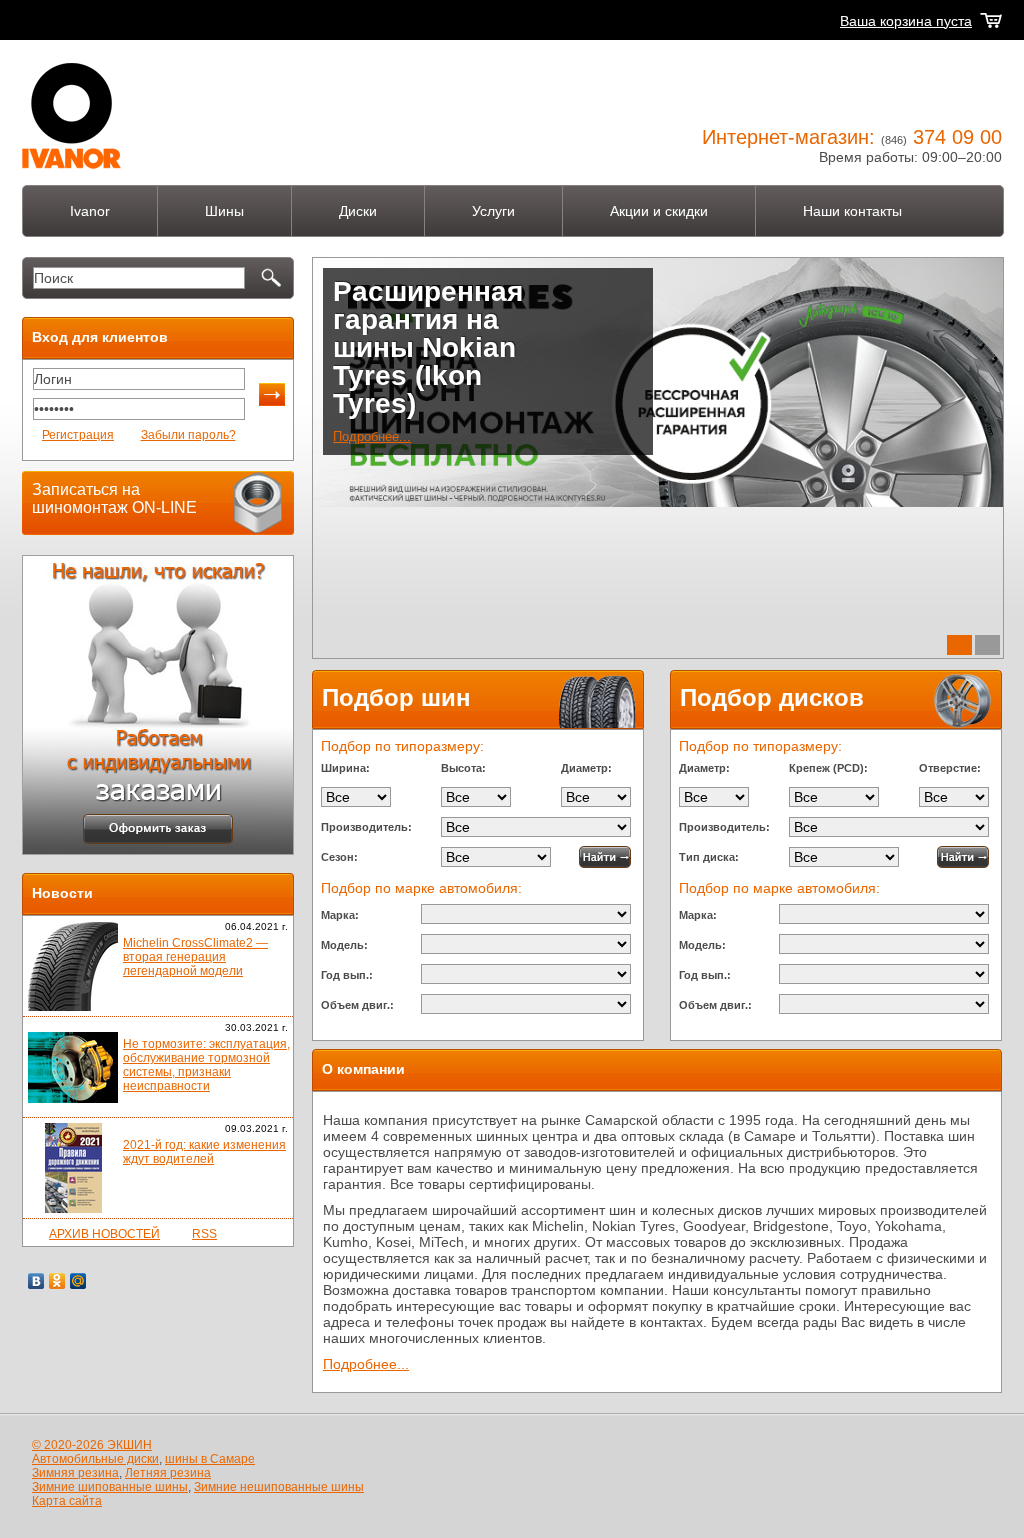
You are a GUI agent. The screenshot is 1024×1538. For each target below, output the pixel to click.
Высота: (463, 768)
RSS (204, 1234)
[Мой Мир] (78, 1281)
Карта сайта (67, 1501)
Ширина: (345, 768)
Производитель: (366, 827)
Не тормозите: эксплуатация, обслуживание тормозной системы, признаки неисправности (206, 1065)
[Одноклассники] (57, 1281)
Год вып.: (347, 975)
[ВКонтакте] (36, 1281)
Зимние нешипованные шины (279, 1487)
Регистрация (78, 435)
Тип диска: (709, 857)
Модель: (344, 945)
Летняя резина (168, 1473)
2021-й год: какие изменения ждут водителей (204, 1152)
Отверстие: (950, 768)
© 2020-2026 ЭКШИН (92, 1445)
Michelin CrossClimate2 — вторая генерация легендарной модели (195, 957)
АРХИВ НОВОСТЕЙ (104, 1234)
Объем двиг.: (357, 1005)
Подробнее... (372, 436)
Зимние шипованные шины (110, 1487)
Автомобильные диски (95, 1459)
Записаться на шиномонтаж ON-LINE (114, 498)
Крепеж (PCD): (828, 768)
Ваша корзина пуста (906, 21)
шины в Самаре (210, 1459)
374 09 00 (957, 137)
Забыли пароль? (188, 435)
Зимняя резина (75, 1473)
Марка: (340, 915)
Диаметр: (586, 768)
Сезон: (339, 857)
